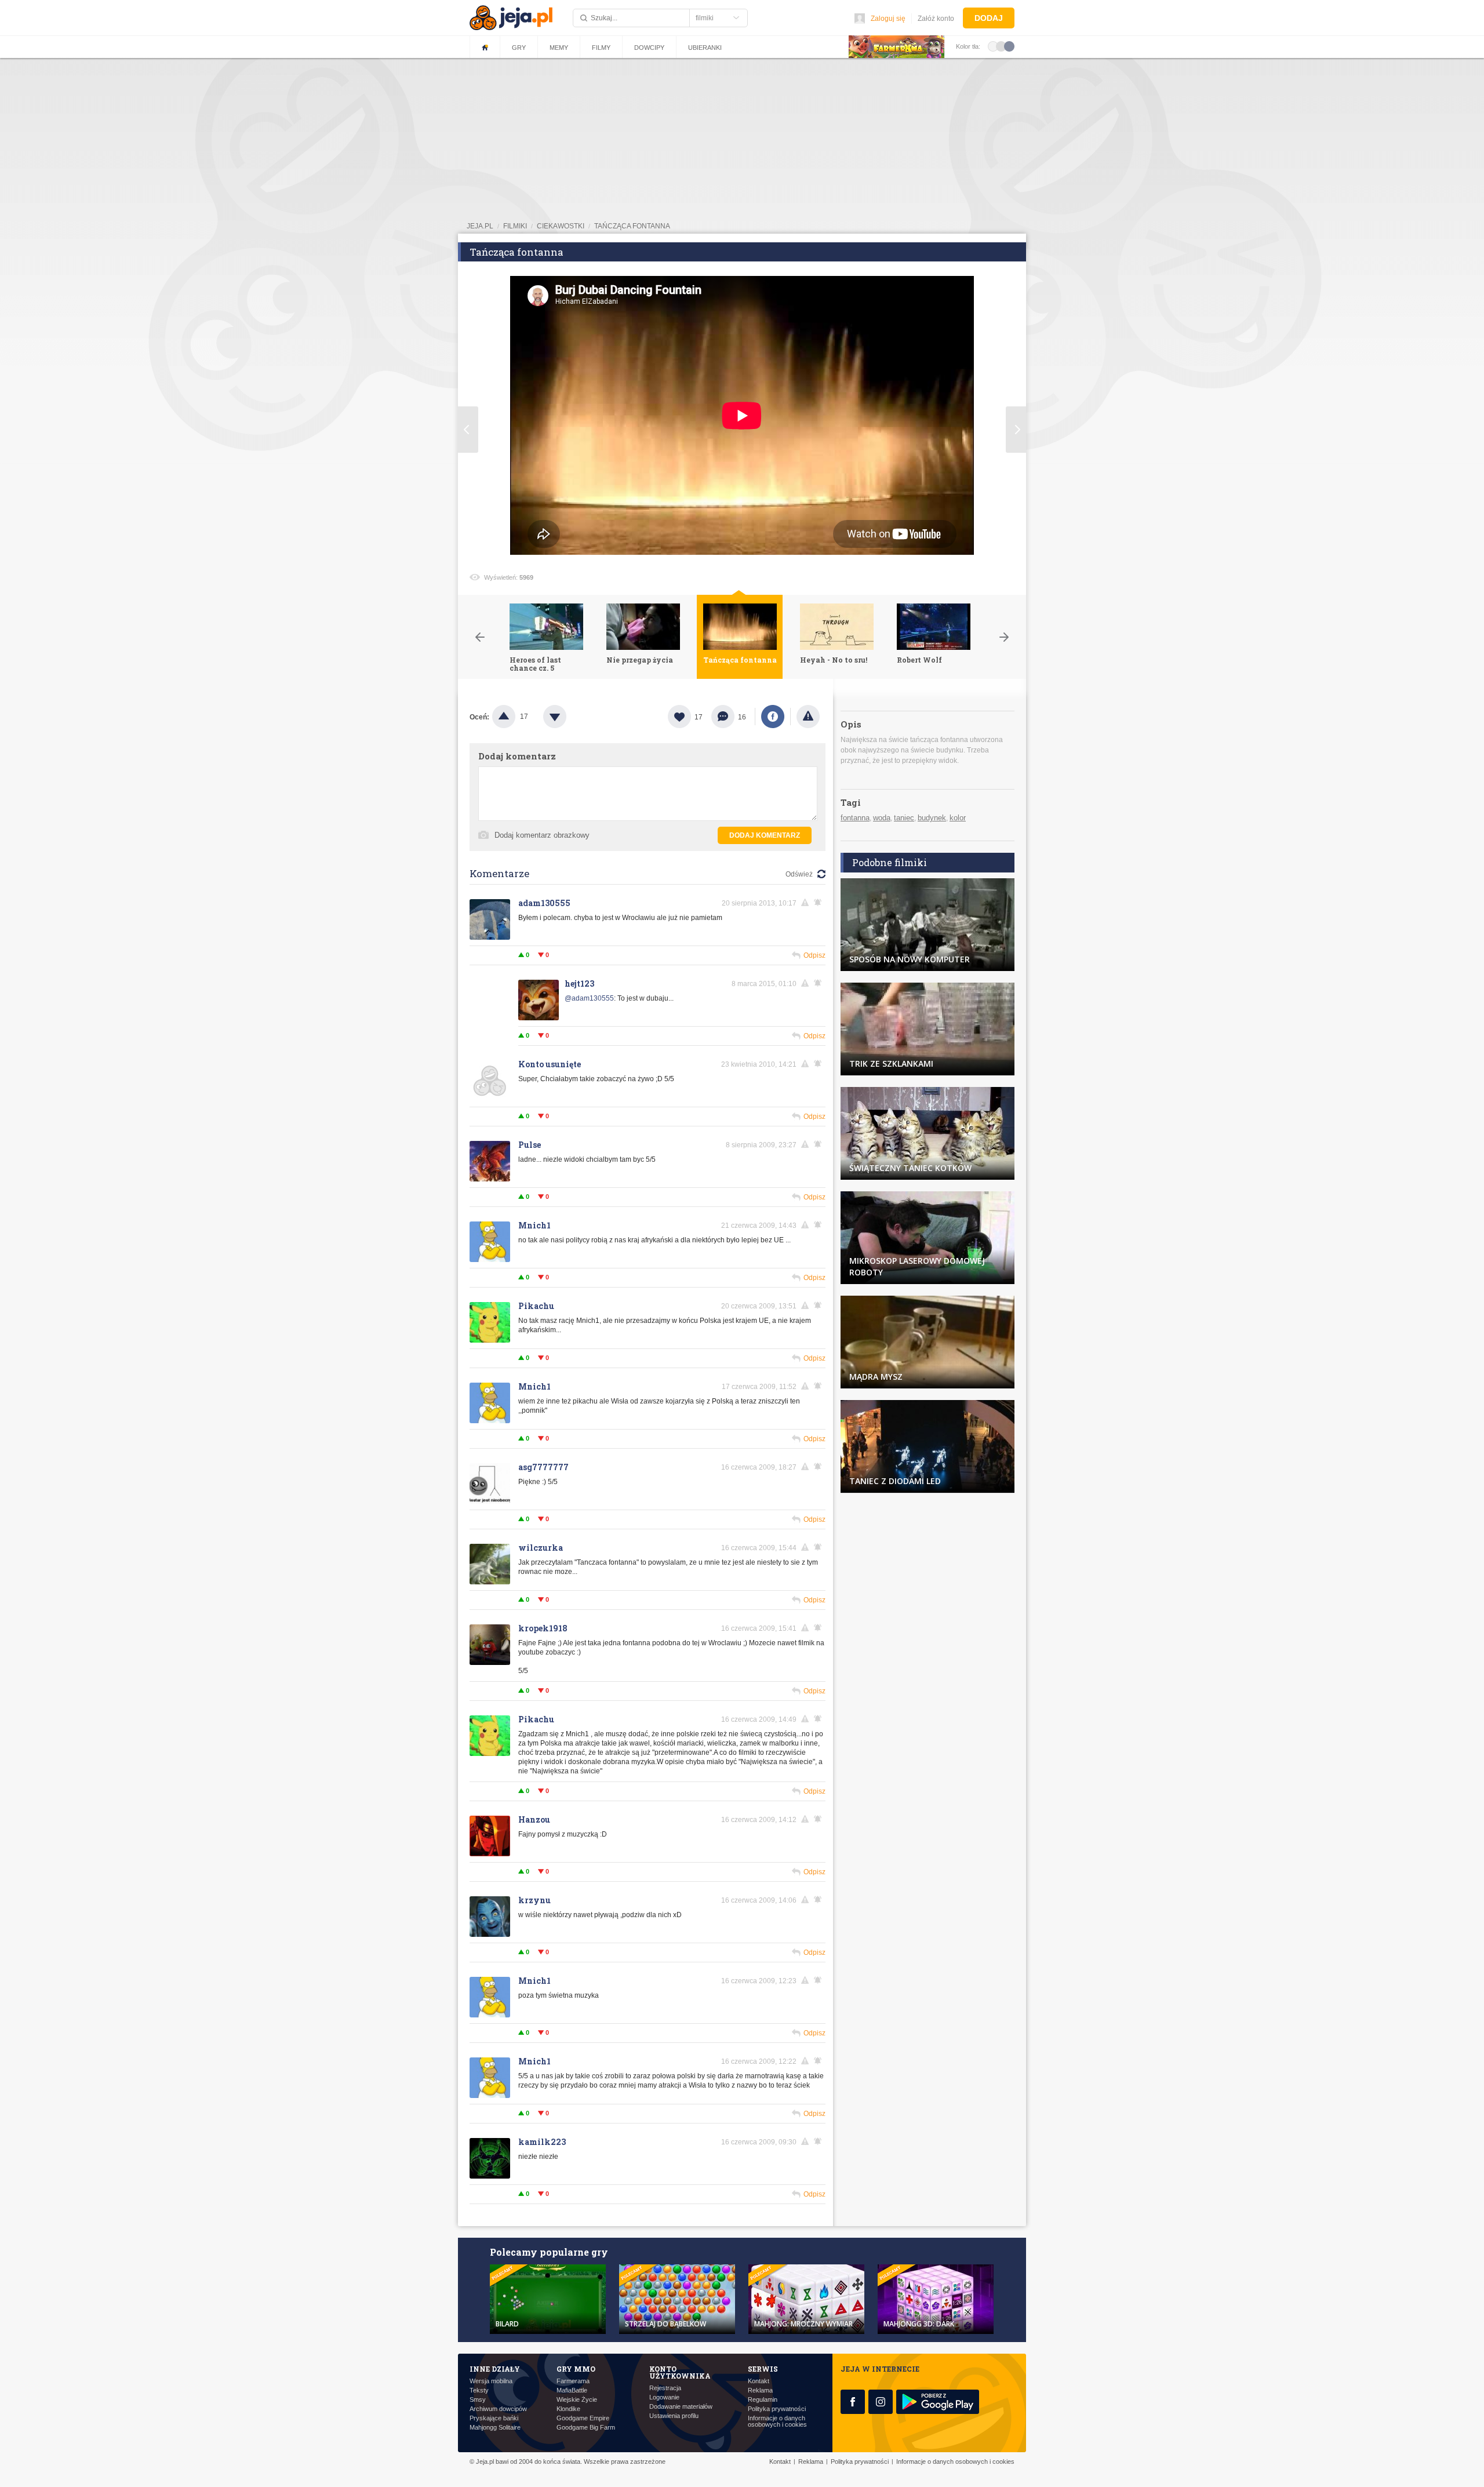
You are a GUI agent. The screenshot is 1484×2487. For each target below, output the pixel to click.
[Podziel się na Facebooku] (773, 717)
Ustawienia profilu (674, 2416)
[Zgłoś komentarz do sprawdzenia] (807, 903)
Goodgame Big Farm (586, 2428)
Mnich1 (534, 1225)
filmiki (515, 226)
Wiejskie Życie (577, 2400)
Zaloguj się (888, 19)
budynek (932, 818)
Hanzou (534, 1819)
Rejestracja (665, 2388)
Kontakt (759, 2381)
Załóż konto (936, 19)
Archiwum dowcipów (498, 2409)
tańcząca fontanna (632, 226)
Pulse (530, 1145)
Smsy (478, 2400)
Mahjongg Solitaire (495, 2428)
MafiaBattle (572, 2390)
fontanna (855, 818)
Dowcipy (649, 48)
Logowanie (664, 2397)
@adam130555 (589, 998)
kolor (958, 818)
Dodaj (989, 18)
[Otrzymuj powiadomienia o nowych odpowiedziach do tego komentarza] (820, 983)
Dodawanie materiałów (681, 2407)
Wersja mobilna (491, 2381)
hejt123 (579, 983)
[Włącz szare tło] (1001, 46)
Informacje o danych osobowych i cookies (777, 2421)
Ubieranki (705, 48)
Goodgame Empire (583, 2418)
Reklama (760, 2390)
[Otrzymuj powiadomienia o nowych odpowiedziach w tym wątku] (820, 903)
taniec (904, 818)
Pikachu (536, 1306)
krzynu (534, 1900)
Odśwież (799, 874)
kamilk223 (542, 2142)
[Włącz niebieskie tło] (1009, 46)
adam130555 (544, 903)
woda (882, 818)
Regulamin (763, 2400)
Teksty (479, 2390)
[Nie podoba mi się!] (569, 717)
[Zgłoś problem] (808, 717)
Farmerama (573, 2381)
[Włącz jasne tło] (993, 46)
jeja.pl (480, 226)
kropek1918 (543, 1628)
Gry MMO (576, 2369)
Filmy (601, 48)
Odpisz (814, 955)
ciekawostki (561, 226)
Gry (519, 48)
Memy (559, 48)
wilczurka (541, 1548)
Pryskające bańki (494, 2418)
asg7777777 (543, 1467)
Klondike (568, 2409)
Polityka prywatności (777, 2409)
